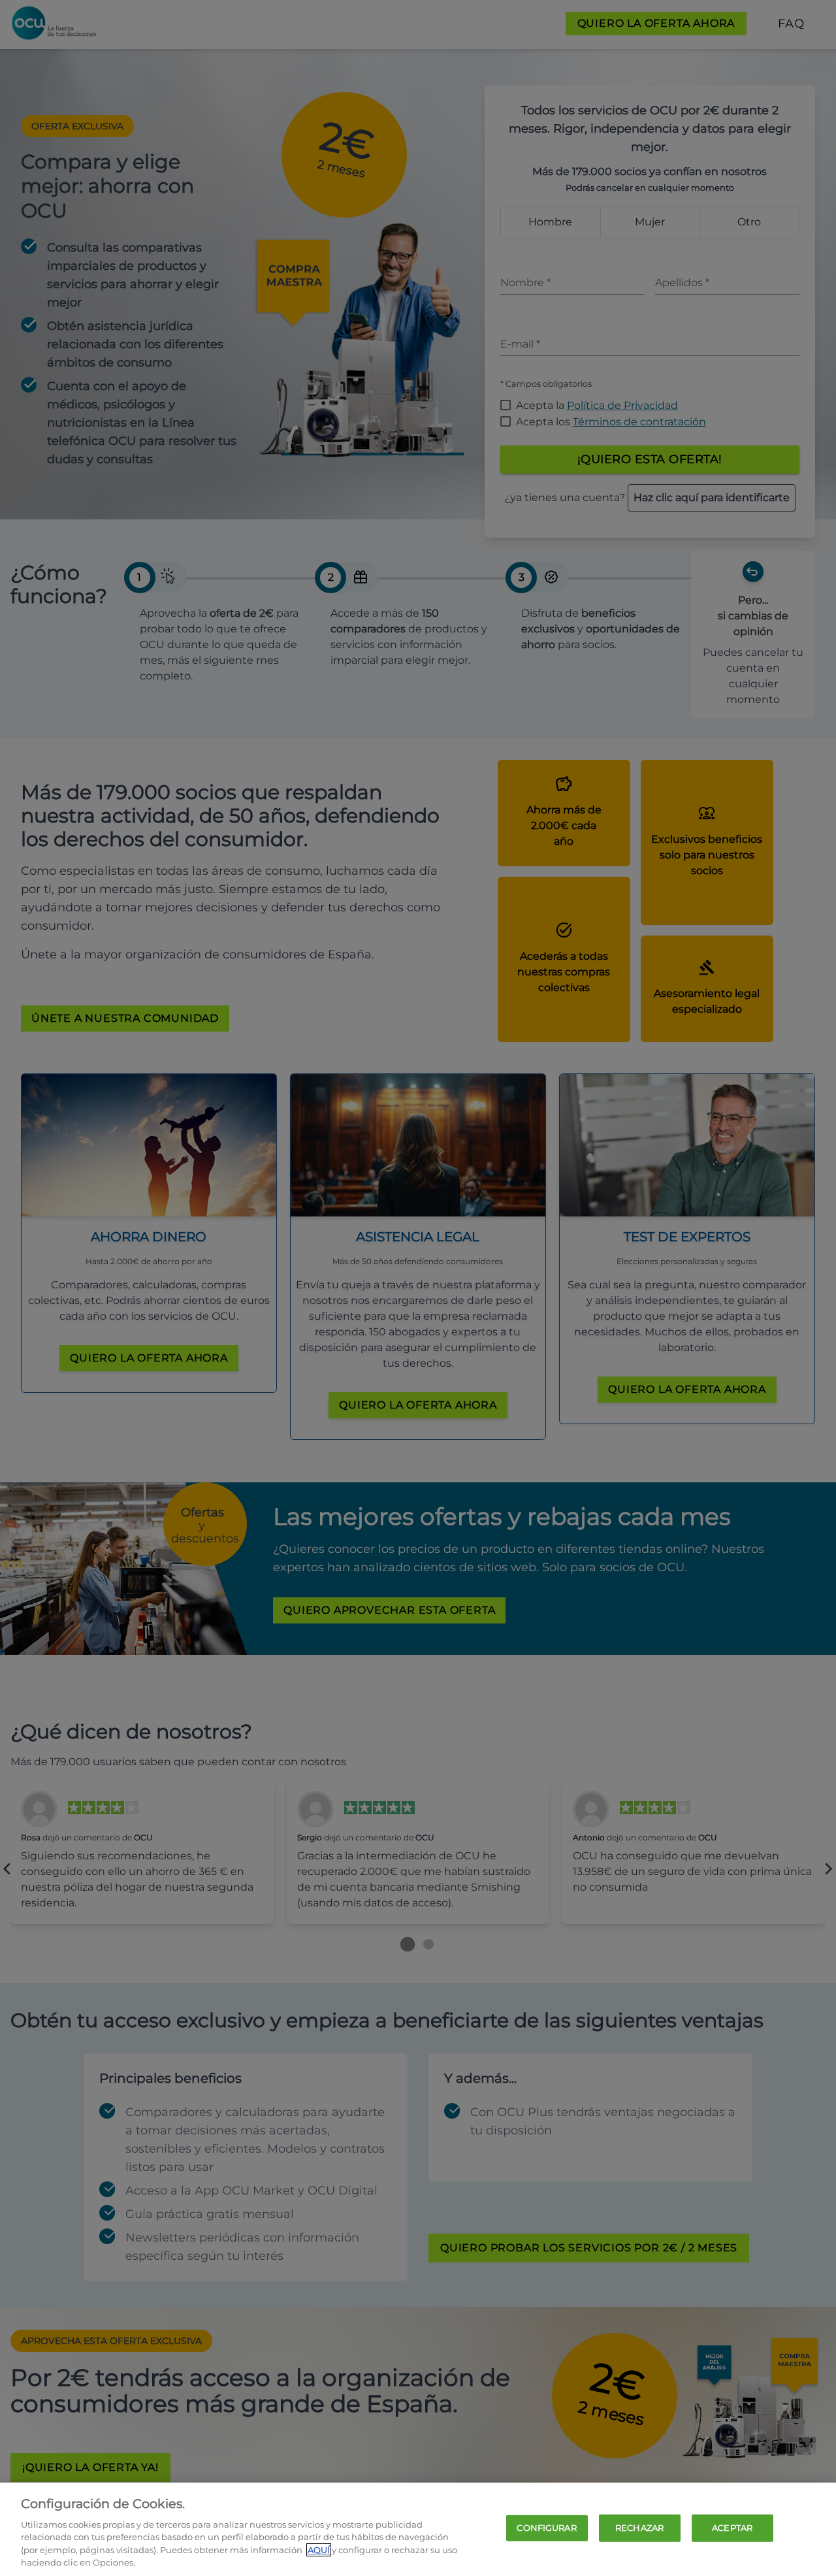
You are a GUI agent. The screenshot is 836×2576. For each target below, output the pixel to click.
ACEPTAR (732, 2528)
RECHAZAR (639, 2528)
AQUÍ (319, 2550)
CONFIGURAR (546, 2528)
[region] (418, 2529)
